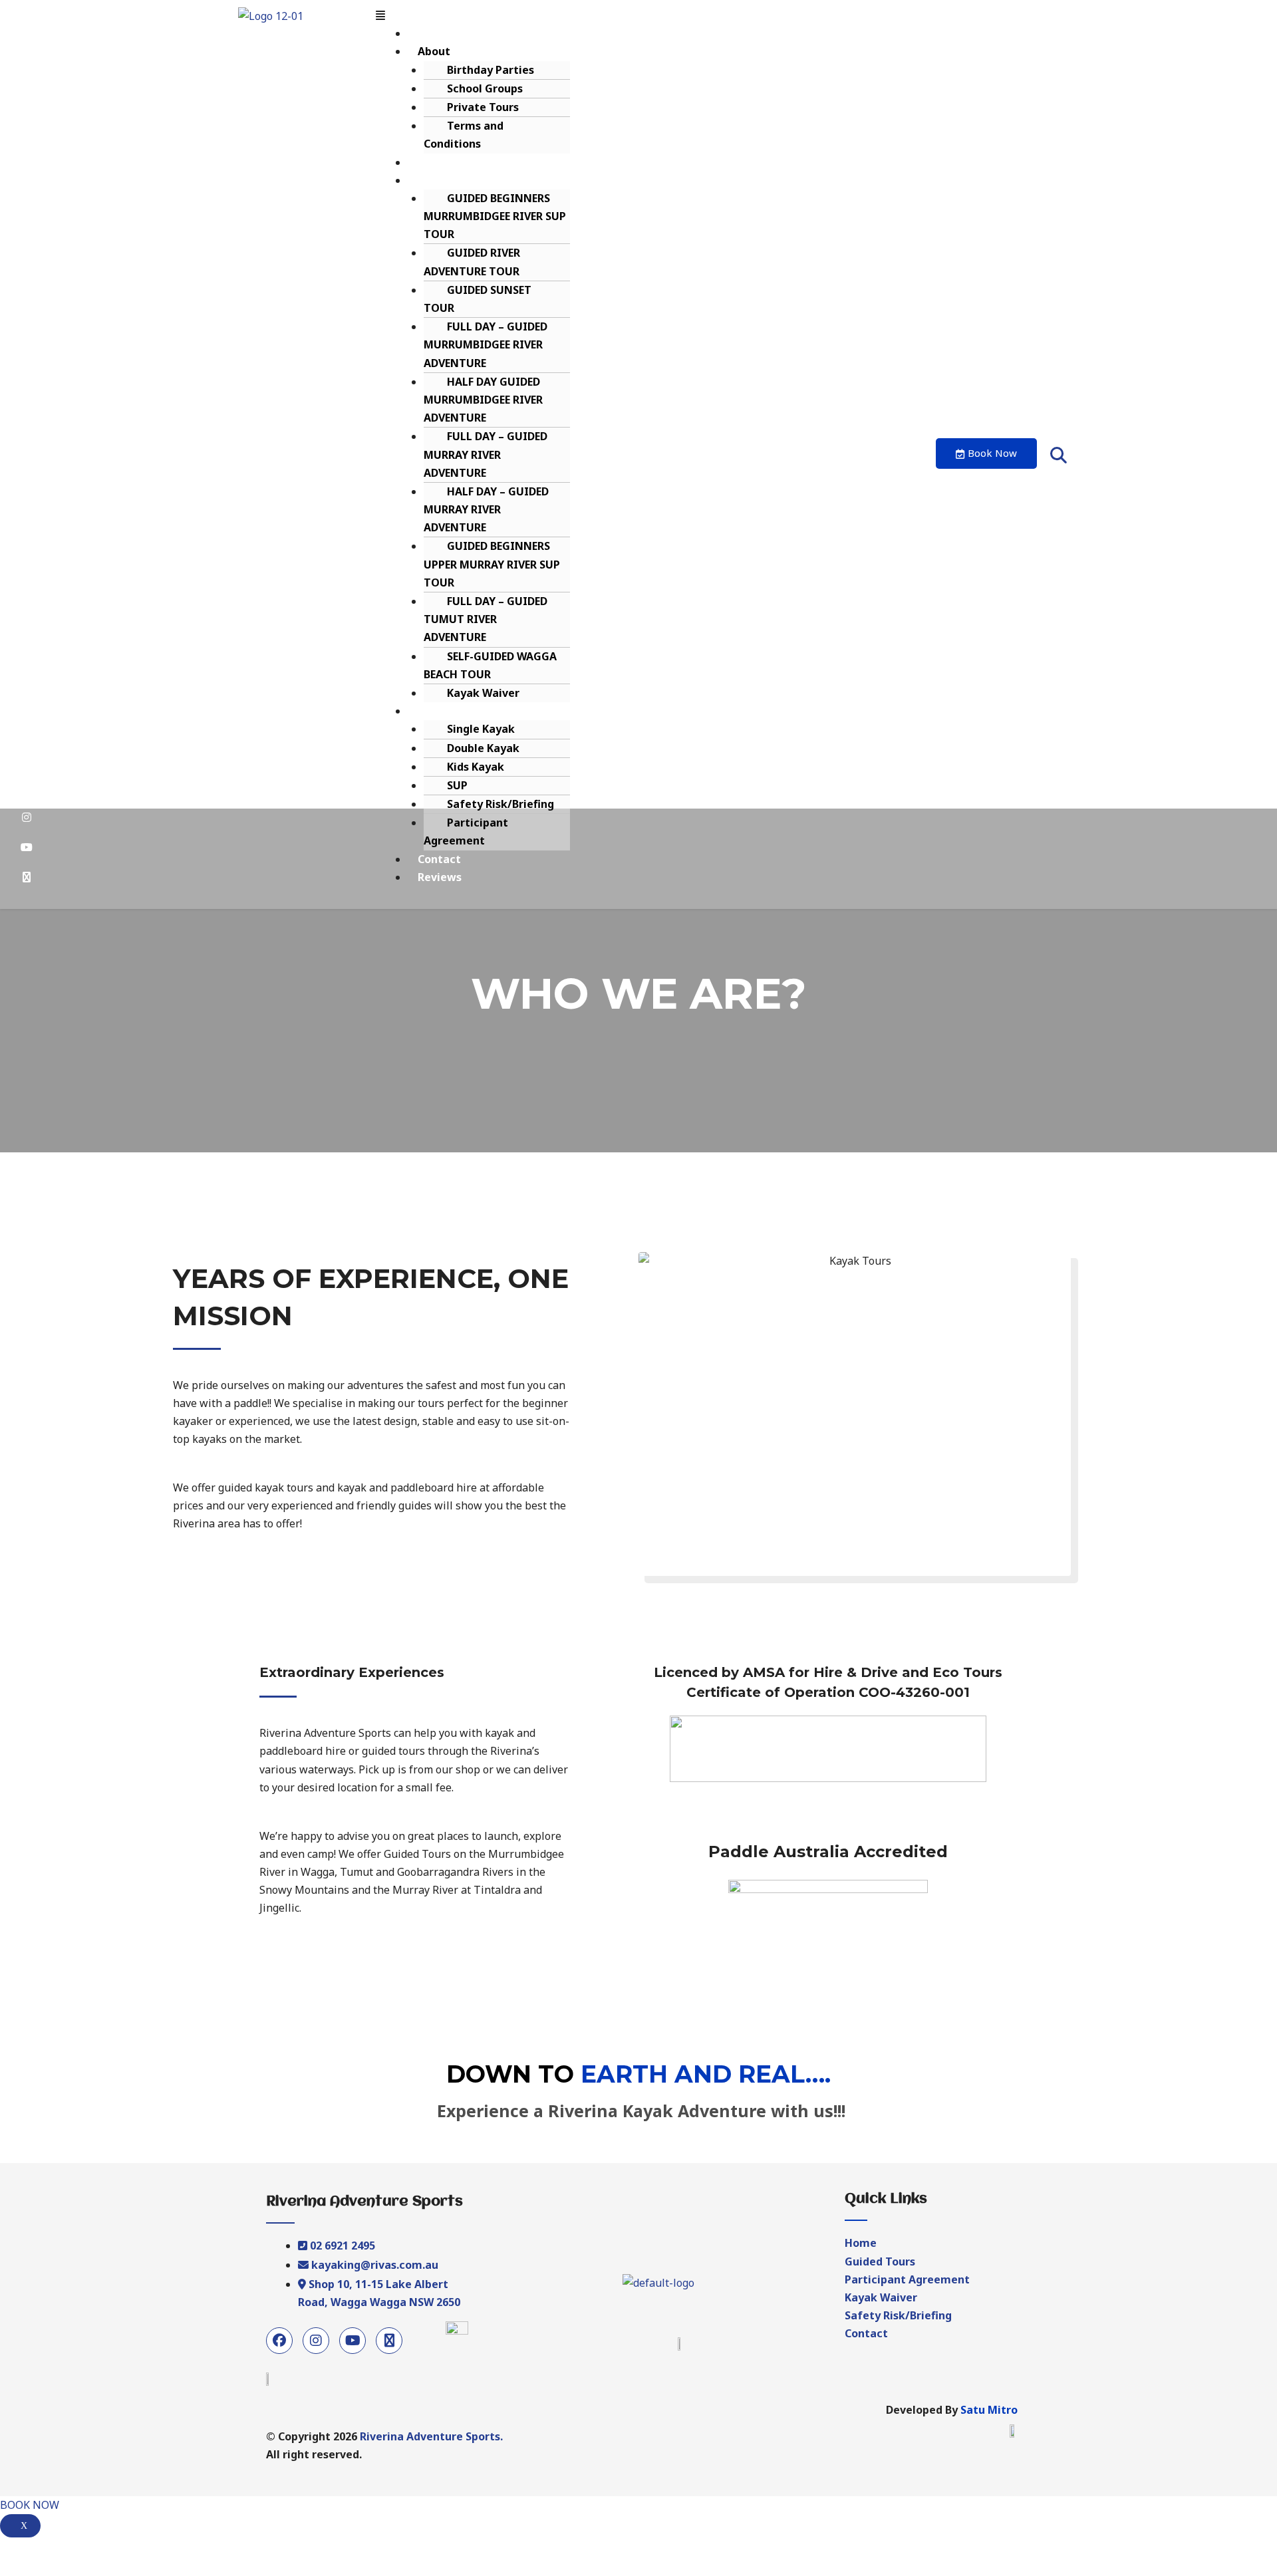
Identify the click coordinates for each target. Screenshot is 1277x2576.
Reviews (440, 877)
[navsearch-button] (1058, 455)
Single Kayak (481, 729)
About (434, 51)
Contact (439, 859)
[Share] (43, 2550)
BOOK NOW (30, 2505)
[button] (647, 16)
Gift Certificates (462, 162)
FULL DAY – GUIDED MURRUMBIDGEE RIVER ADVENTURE (486, 344)
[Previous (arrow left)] (13, 2569)
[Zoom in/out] (101, 2550)
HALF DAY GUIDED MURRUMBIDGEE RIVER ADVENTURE (483, 400)
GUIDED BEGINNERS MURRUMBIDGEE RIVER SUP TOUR (495, 216)
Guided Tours (453, 180)
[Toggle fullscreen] (72, 2550)
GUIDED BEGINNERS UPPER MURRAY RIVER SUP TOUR (492, 564)
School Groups (485, 88)
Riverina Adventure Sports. (431, 2436)
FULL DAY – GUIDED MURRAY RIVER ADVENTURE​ (486, 454)
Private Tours (483, 107)
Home (434, 33)
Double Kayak (483, 748)
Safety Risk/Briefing (500, 804)
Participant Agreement (466, 832)
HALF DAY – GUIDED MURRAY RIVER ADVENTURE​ (486, 509)
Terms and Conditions (464, 135)
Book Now (992, 453)
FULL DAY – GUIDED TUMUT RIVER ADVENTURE (486, 619)
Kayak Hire (447, 711)
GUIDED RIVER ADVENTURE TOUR (472, 262)
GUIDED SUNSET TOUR (478, 299)
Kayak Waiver (483, 693)
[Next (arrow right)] (43, 2569)
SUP (457, 785)
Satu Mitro (989, 2410)
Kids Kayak (476, 767)
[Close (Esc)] (13, 2550)
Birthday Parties (491, 70)
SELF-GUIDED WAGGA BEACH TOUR (490, 665)
